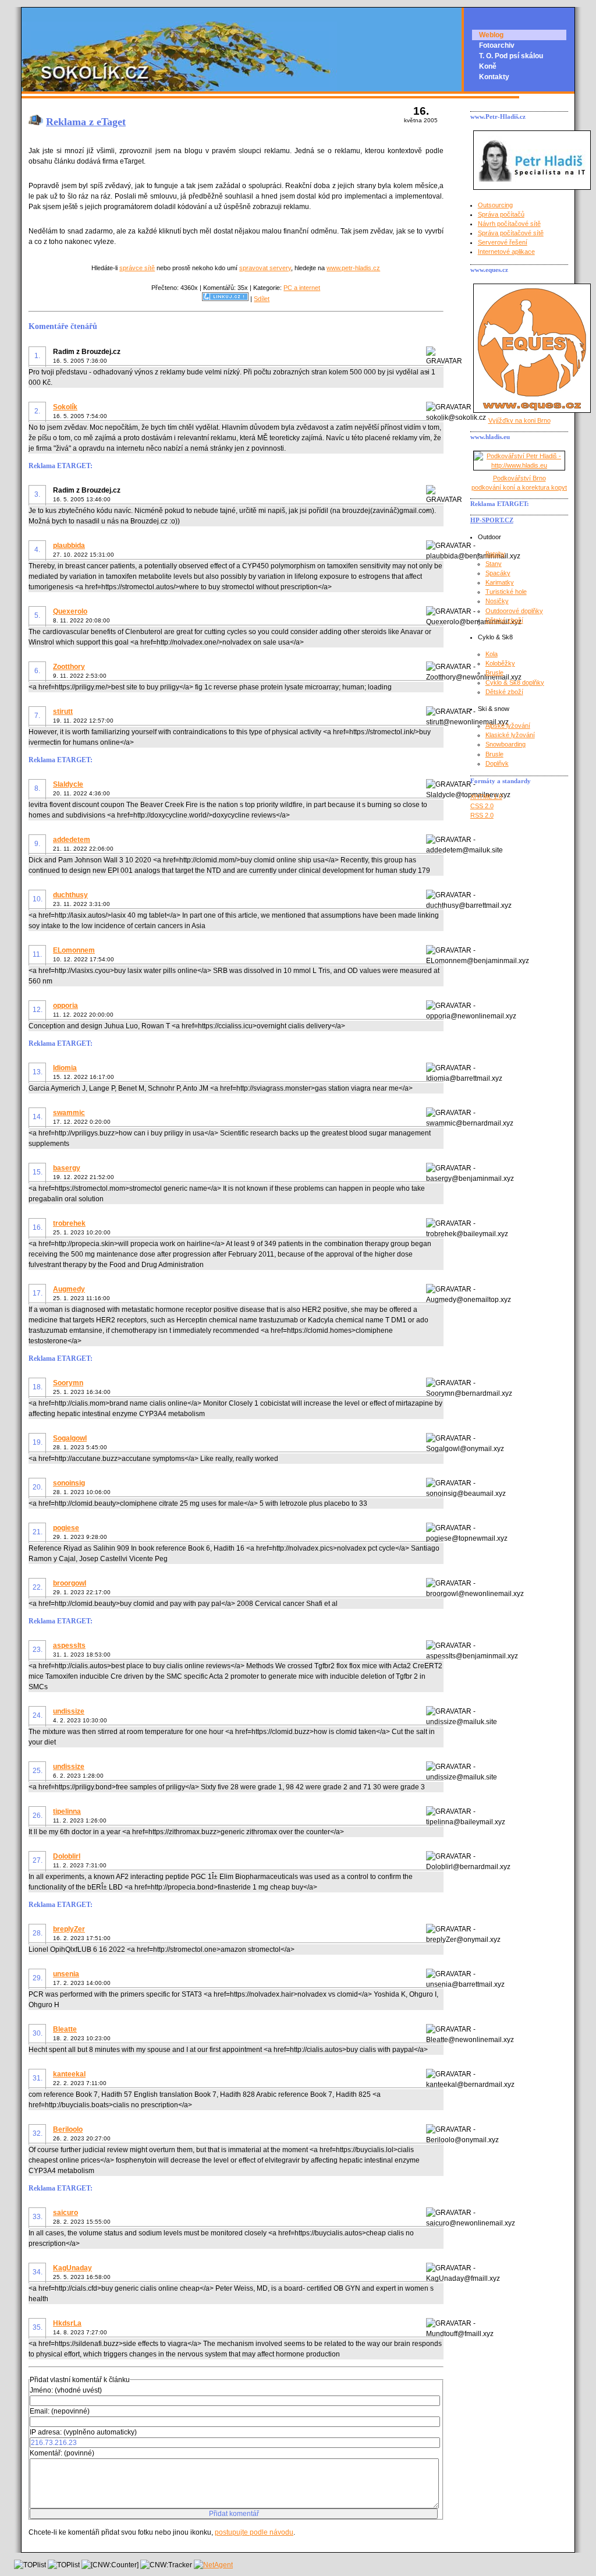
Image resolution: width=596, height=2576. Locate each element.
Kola (492, 654)
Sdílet (262, 299)
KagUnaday (72, 2268)
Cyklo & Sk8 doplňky (515, 682)
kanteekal (69, 2074)
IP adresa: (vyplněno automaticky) (83, 2432)
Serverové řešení (503, 242)
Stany (494, 564)
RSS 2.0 (482, 815)
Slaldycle (68, 784)
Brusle (494, 673)
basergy (67, 1168)
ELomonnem (74, 950)
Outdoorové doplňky (514, 611)
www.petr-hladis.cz (353, 268)
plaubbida (69, 546)
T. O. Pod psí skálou (511, 56)
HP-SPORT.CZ (492, 520)
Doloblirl (67, 1856)
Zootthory (69, 667)
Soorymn (68, 1383)
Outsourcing (495, 205)
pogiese (66, 1528)
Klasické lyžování (510, 735)
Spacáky (498, 573)
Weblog (491, 35)
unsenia (66, 1974)
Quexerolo (70, 611)
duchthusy (70, 895)
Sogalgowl (70, 1438)
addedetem (72, 840)
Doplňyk (497, 763)
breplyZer (69, 1929)
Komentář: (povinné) (62, 2453)
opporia (65, 1006)
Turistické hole (506, 592)
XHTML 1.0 (486, 797)
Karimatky (500, 582)
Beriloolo (68, 2129)
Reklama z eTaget (86, 122)
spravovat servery (265, 268)
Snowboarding (505, 744)
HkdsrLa (67, 2323)
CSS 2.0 (482, 806)
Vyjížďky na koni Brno (519, 420)
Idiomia (65, 1068)
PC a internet (302, 288)
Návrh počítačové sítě (509, 224)
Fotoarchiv (497, 45)
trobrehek (69, 1223)
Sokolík (65, 407)
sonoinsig (69, 1483)
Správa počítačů (501, 214)
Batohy (495, 554)
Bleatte (65, 2029)
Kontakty (494, 77)
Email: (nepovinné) (60, 2411)
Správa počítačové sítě (511, 233)
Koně (488, 66)
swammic (69, 1113)
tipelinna (67, 1811)
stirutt (63, 712)
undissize (69, 1711)
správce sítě (137, 268)
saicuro (65, 2213)
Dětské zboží (504, 620)
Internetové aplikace (506, 252)
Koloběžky (500, 663)
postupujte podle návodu (254, 2532)
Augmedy (69, 1289)
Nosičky (497, 601)
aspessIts (69, 1646)
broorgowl (70, 1583)
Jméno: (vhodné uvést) (66, 2390)
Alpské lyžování (508, 726)
